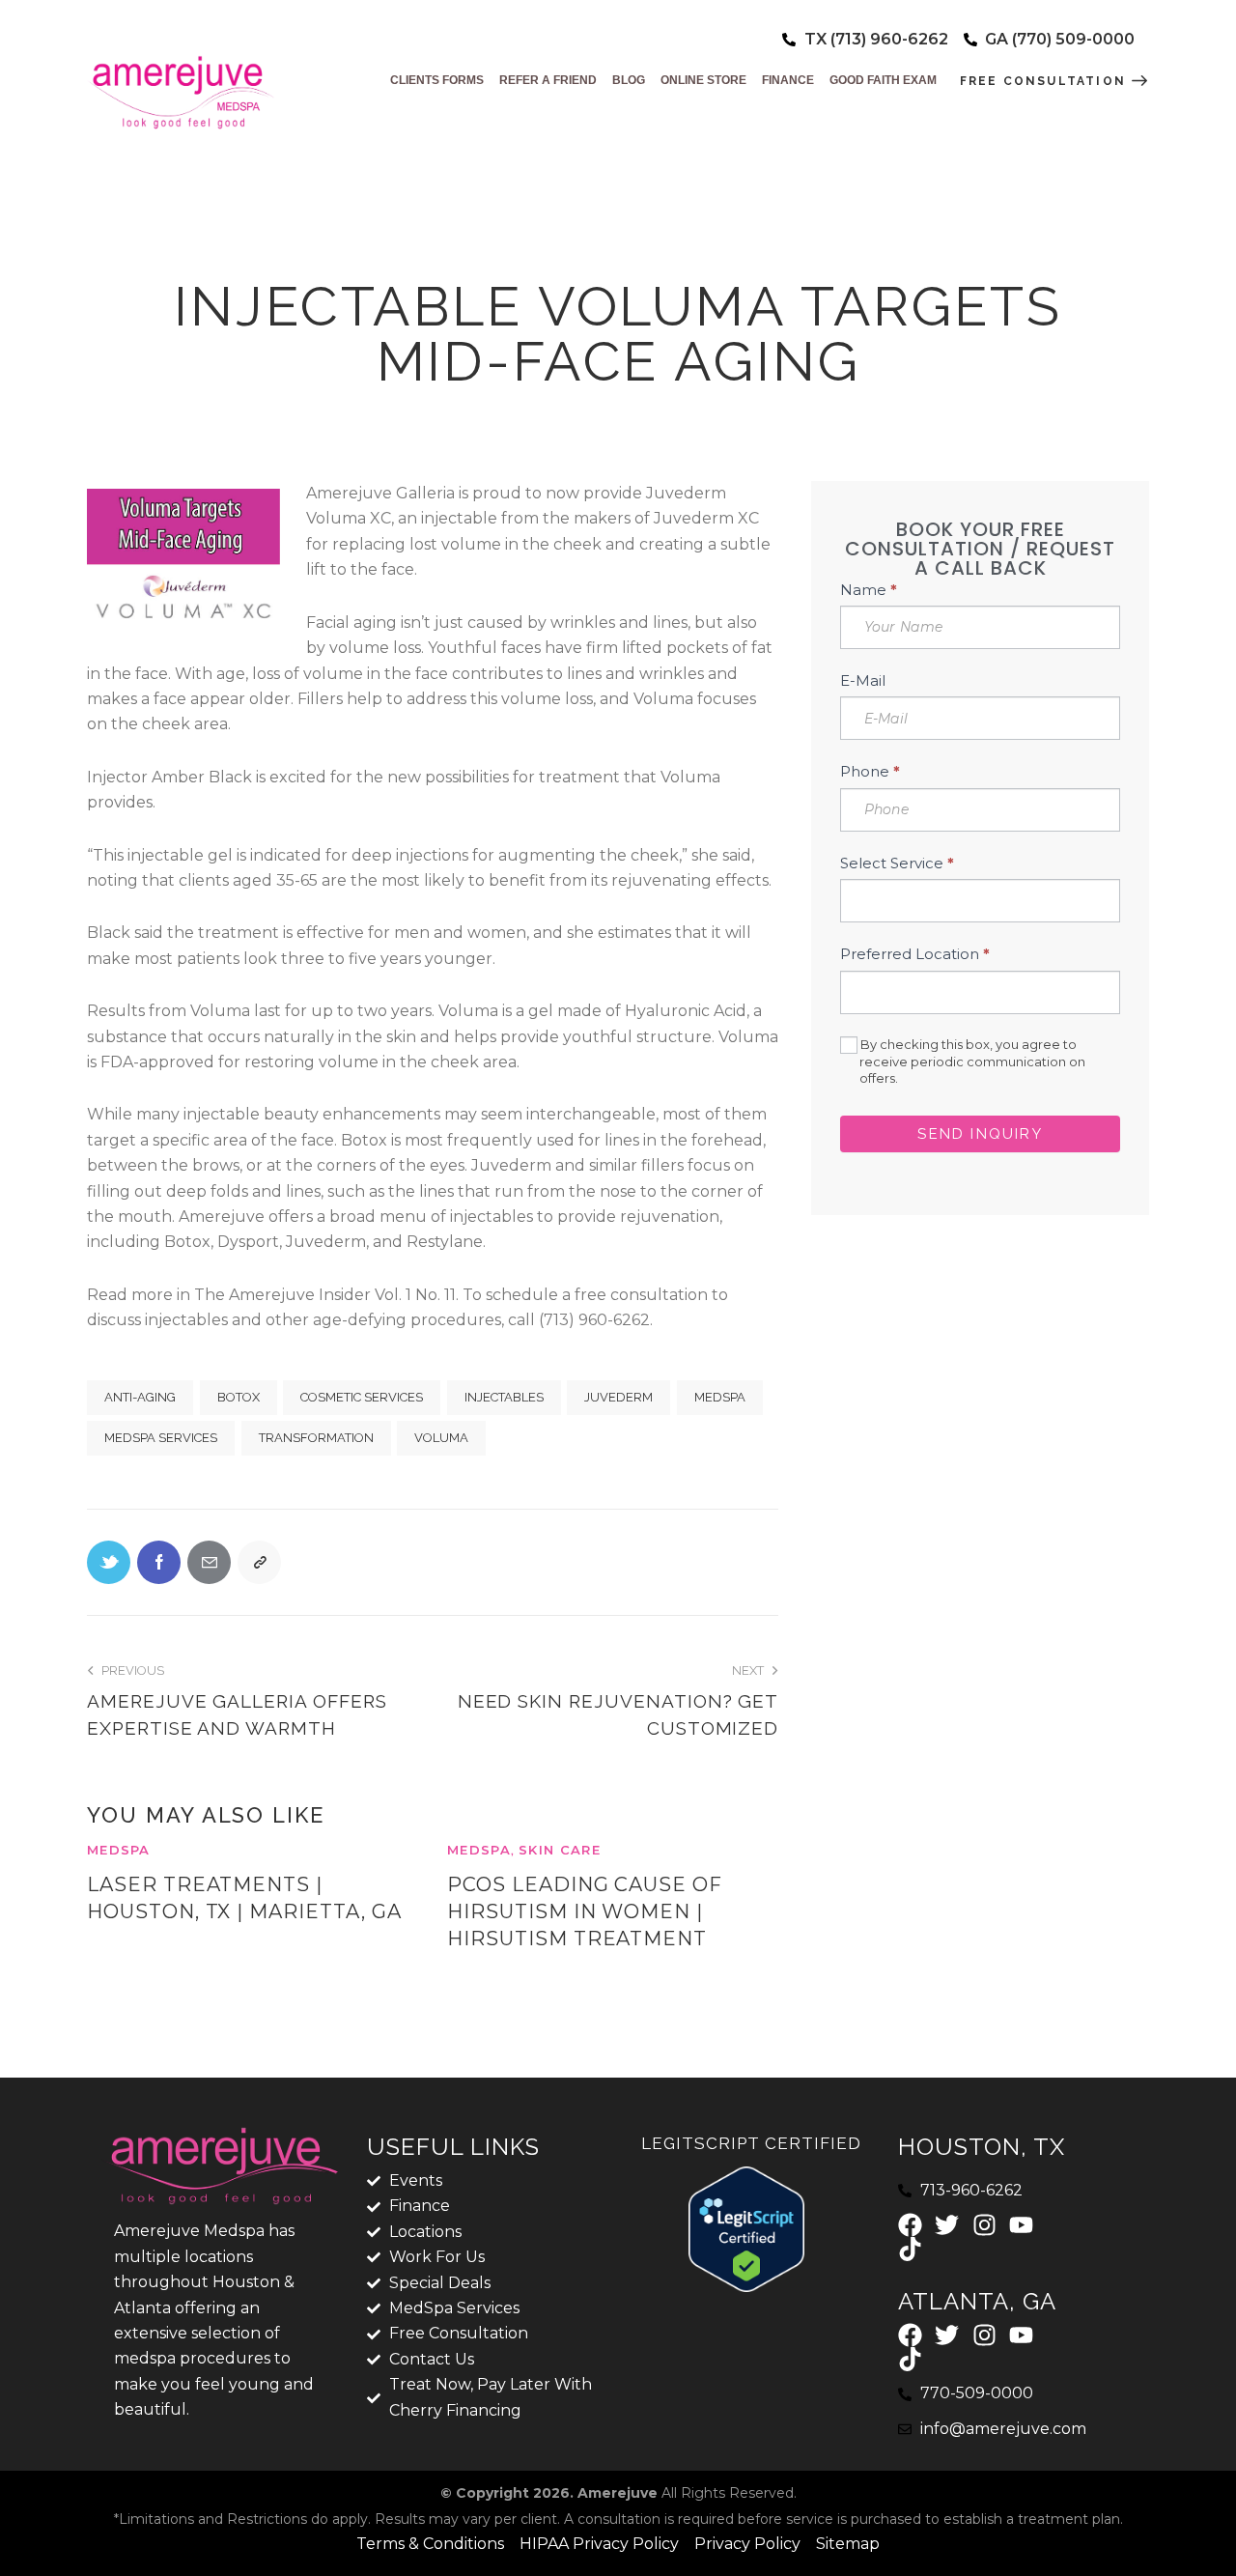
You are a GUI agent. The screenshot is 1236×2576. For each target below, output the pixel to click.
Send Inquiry (980, 1134)
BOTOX (239, 1397)
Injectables (504, 1397)
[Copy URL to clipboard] (259, 1562)
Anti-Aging (140, 1397)
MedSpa (720, 1397)
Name (869, 590)
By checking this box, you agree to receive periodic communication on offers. (971, 1061)
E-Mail (863, 680)
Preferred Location (915, 955)
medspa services (161, 1438)
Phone (870, 772)
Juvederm (618, 1397)
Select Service (897, 863)
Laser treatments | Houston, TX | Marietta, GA (244, 1898)
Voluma (441, 1438)
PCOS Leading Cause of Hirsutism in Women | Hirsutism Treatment (585, 1911)
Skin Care (560, 1850)
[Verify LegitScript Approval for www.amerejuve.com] (746, 2179)
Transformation (316, 1438)
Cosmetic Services (362, 1397)
